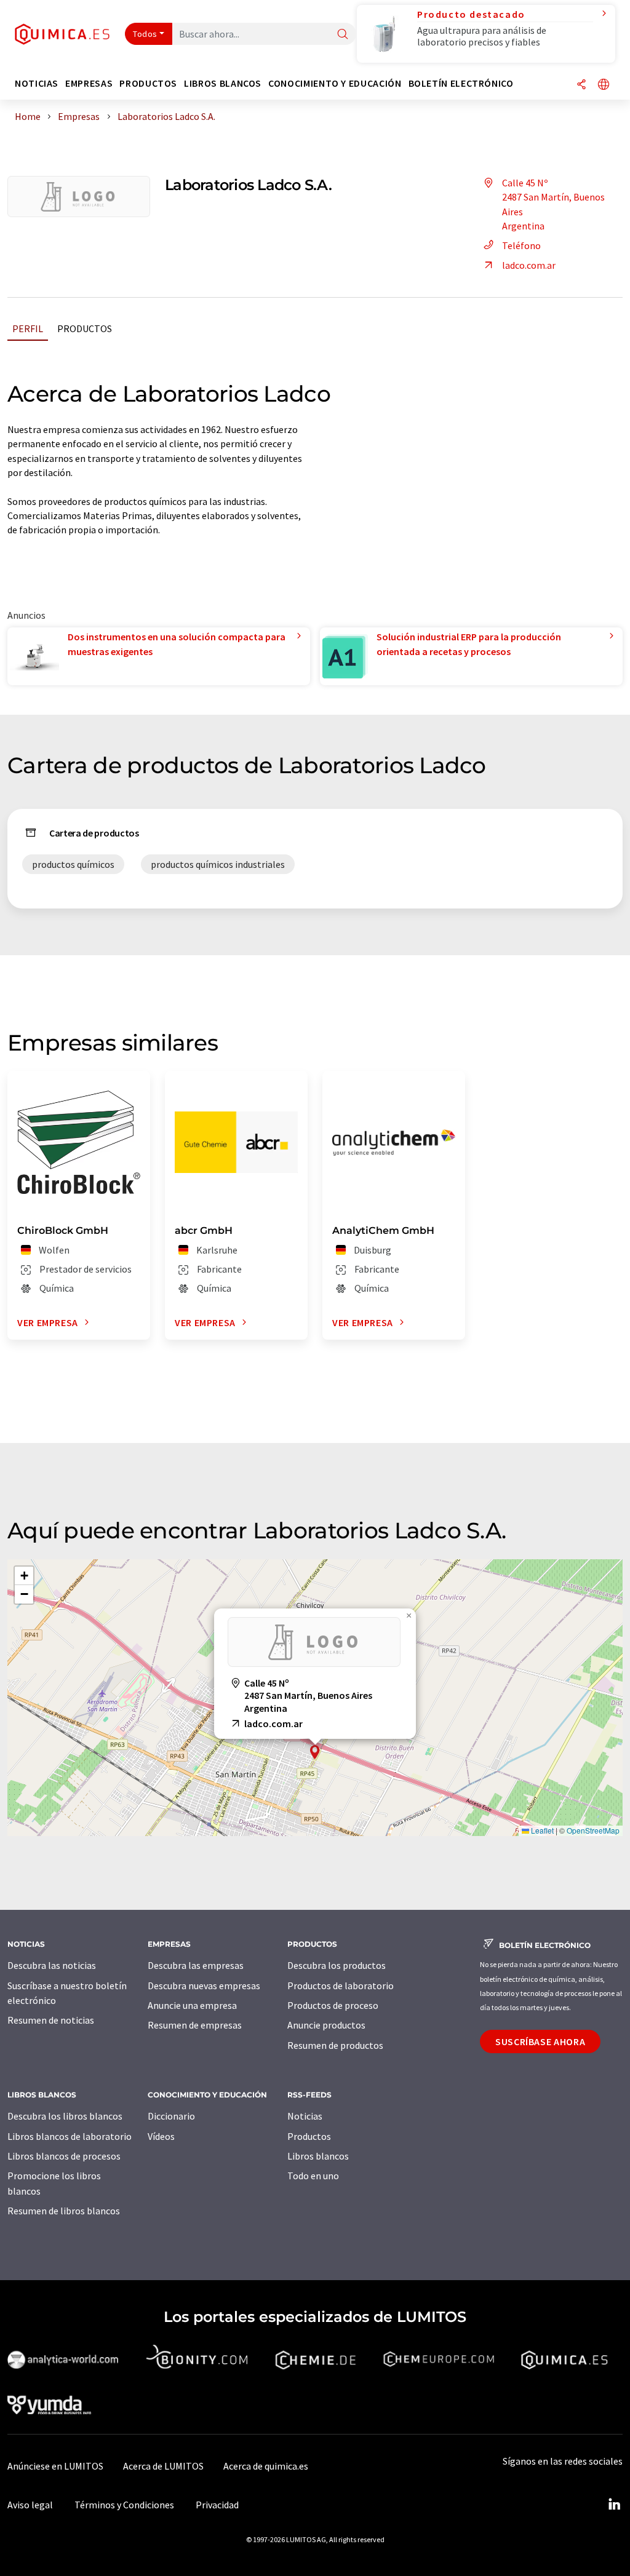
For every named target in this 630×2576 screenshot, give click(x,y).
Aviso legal (30, 2505)
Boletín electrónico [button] (461, 83)
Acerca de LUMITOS (163, 2466)
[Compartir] (581, 85)
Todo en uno (313, 2176)
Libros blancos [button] (223, 83)
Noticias (305, 2116)
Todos (145, 34)
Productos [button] (148, 83)
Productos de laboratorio (341, 1986)
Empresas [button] (89, 83)
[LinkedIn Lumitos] (614, 2505)
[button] (315, 1752)
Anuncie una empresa (192, 2005)
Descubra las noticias (52, 1965)
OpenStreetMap (593, 1830)
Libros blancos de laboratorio (70, 2136)
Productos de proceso (333, 2005)
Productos (85, 328)
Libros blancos (318, 2156)
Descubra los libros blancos (65, 2116)
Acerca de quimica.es (266, 2466)
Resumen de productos (335, 2045)
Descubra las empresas (196, 1965)
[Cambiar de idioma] (604, 85)
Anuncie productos (326, 2025)
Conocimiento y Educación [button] (335, 83)
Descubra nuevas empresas (204, 1986)
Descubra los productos (337, 1965)
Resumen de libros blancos (64, 2211)
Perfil (28, 328)
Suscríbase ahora (540, 2041)
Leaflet (541, 1830)
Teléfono (521, 245)
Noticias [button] (37, 83)
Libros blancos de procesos (64, 2156)
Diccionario (171, 2116)
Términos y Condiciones (124, 2505)
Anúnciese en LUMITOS (55, 2466)
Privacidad (217, 2505)
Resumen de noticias (51, 2020)
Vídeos (161, 2136)
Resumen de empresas (195, 2025)
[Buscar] (343, 35)
